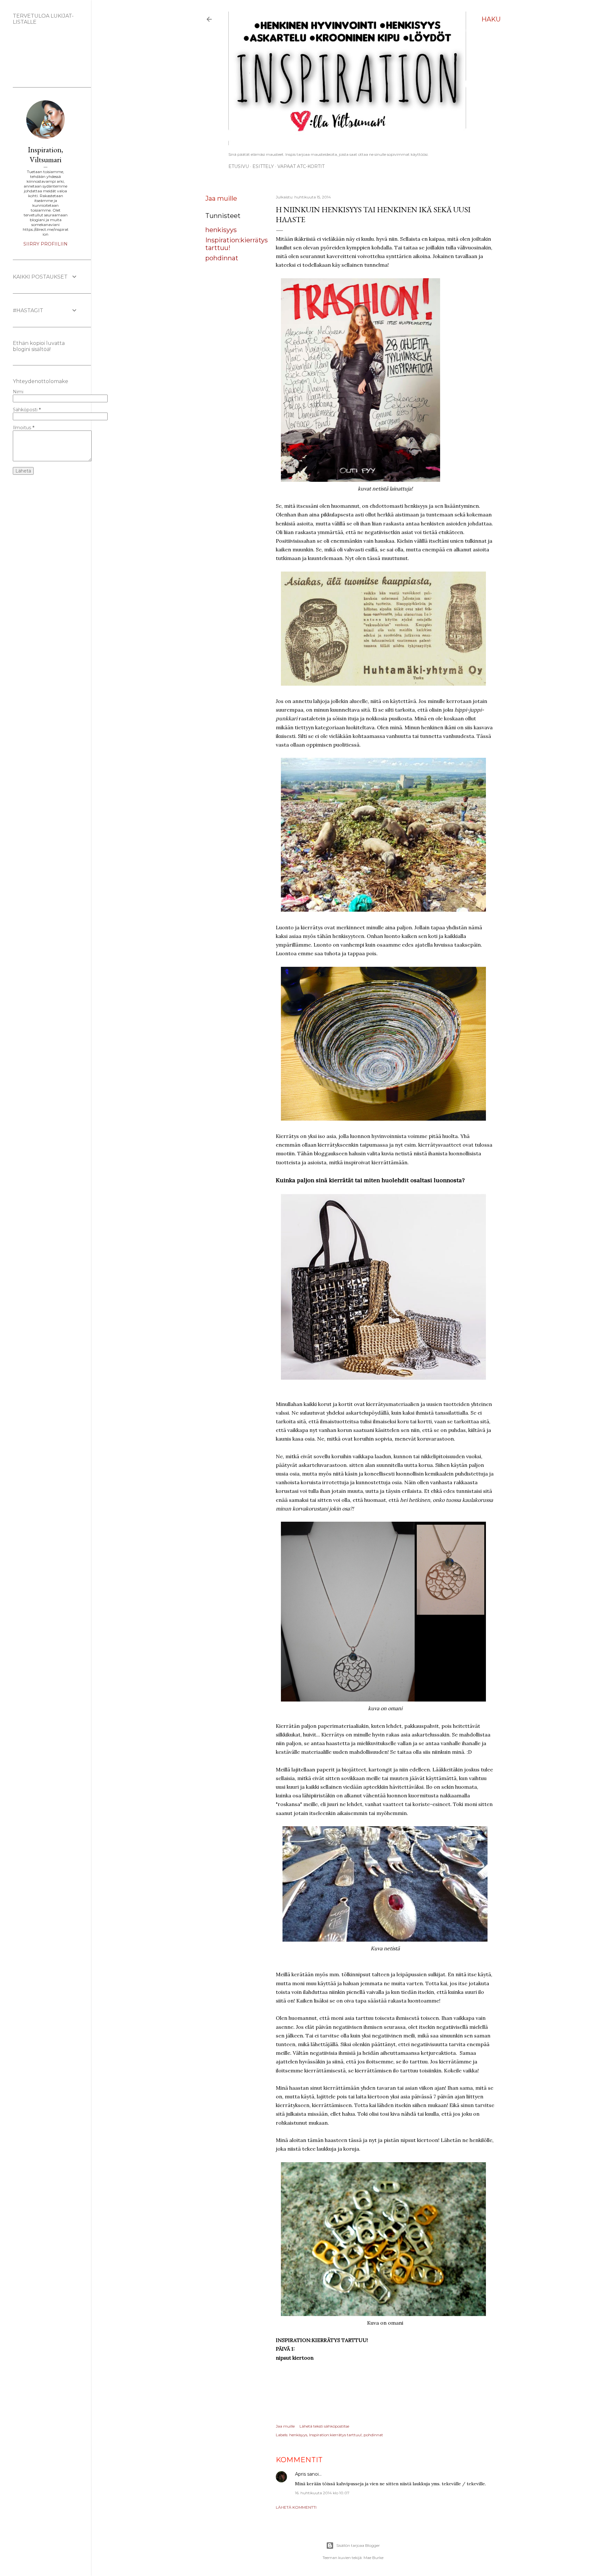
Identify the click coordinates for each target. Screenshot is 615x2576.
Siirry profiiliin (45, 244)
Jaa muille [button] (221, 198)
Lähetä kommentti (296, 2507)
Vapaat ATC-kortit (301, 166)
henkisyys (221, 230)
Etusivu (239, 166)
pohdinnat (222, 258)
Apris (300, 2474)
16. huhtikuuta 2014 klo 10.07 (322, 2493)
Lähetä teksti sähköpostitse (324, 2426)
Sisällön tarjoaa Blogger (358, 2545)
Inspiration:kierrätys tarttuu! (335, 2435)
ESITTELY (263, 166)
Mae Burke (373, 2558)
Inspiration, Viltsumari (45, 155)
